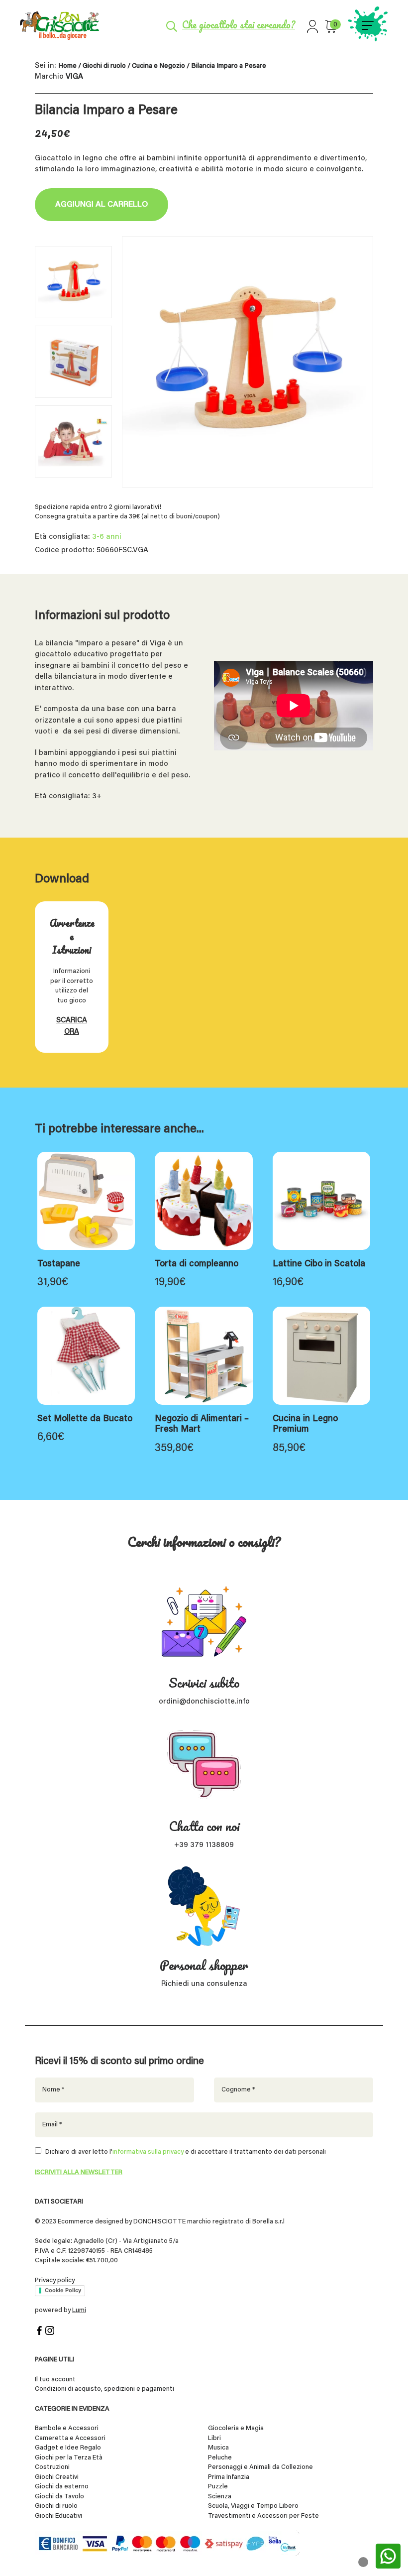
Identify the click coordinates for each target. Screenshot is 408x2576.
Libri (214, 2438)
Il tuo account (55, 2380)
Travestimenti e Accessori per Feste (263, 2516)
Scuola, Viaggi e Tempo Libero (253, 2506)
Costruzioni (52, 2467)
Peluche (220, 2458)
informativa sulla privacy (148, 2152)
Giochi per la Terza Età (69, 2458)
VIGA (74, 77)
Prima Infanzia (229, 2477)
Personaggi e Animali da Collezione (260, 2467)
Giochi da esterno (62, 2487)
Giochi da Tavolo (59, 2497)
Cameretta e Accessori (70, 2438)
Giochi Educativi (58, 2516)
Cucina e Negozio (158, 66)
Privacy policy (55, 2280)
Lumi (79, 2310)
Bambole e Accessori (67, 2428)
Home (67, 66)
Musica (218, 2448)
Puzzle (218, 2487)
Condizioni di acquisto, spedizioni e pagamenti (104, 2389)
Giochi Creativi (57, 2477)
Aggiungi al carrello (102, 205)
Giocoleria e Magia (236, 2428)
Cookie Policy (63, 2290)
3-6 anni (107, 537)
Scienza (220, 2497)
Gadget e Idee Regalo (68, 2448)
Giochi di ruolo (104, 66)
